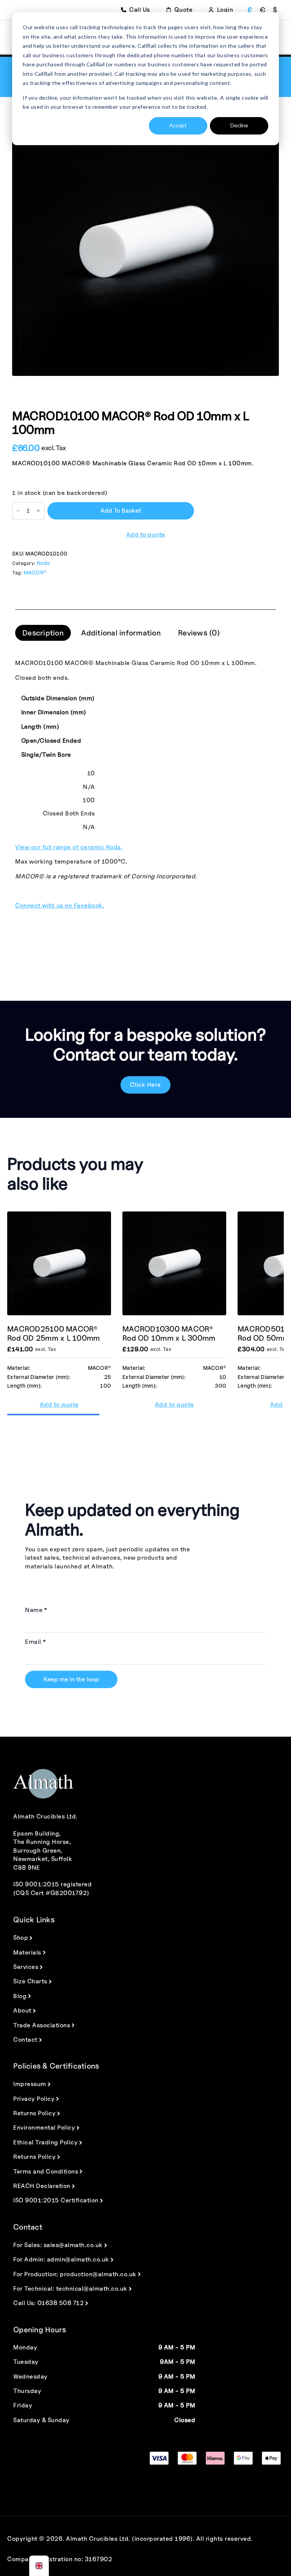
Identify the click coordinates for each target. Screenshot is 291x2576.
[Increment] (38, 511)
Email (35, 1642)
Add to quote (146, 534)
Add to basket (121, 511)
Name (36, 1610)
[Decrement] (18, 511)
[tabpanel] (145, 784)
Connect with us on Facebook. (60, 905)
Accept (178, 125)
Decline (239, 125)
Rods (43, 563)
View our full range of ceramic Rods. (69, 847)
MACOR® (35, 572)
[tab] (43, 633)
